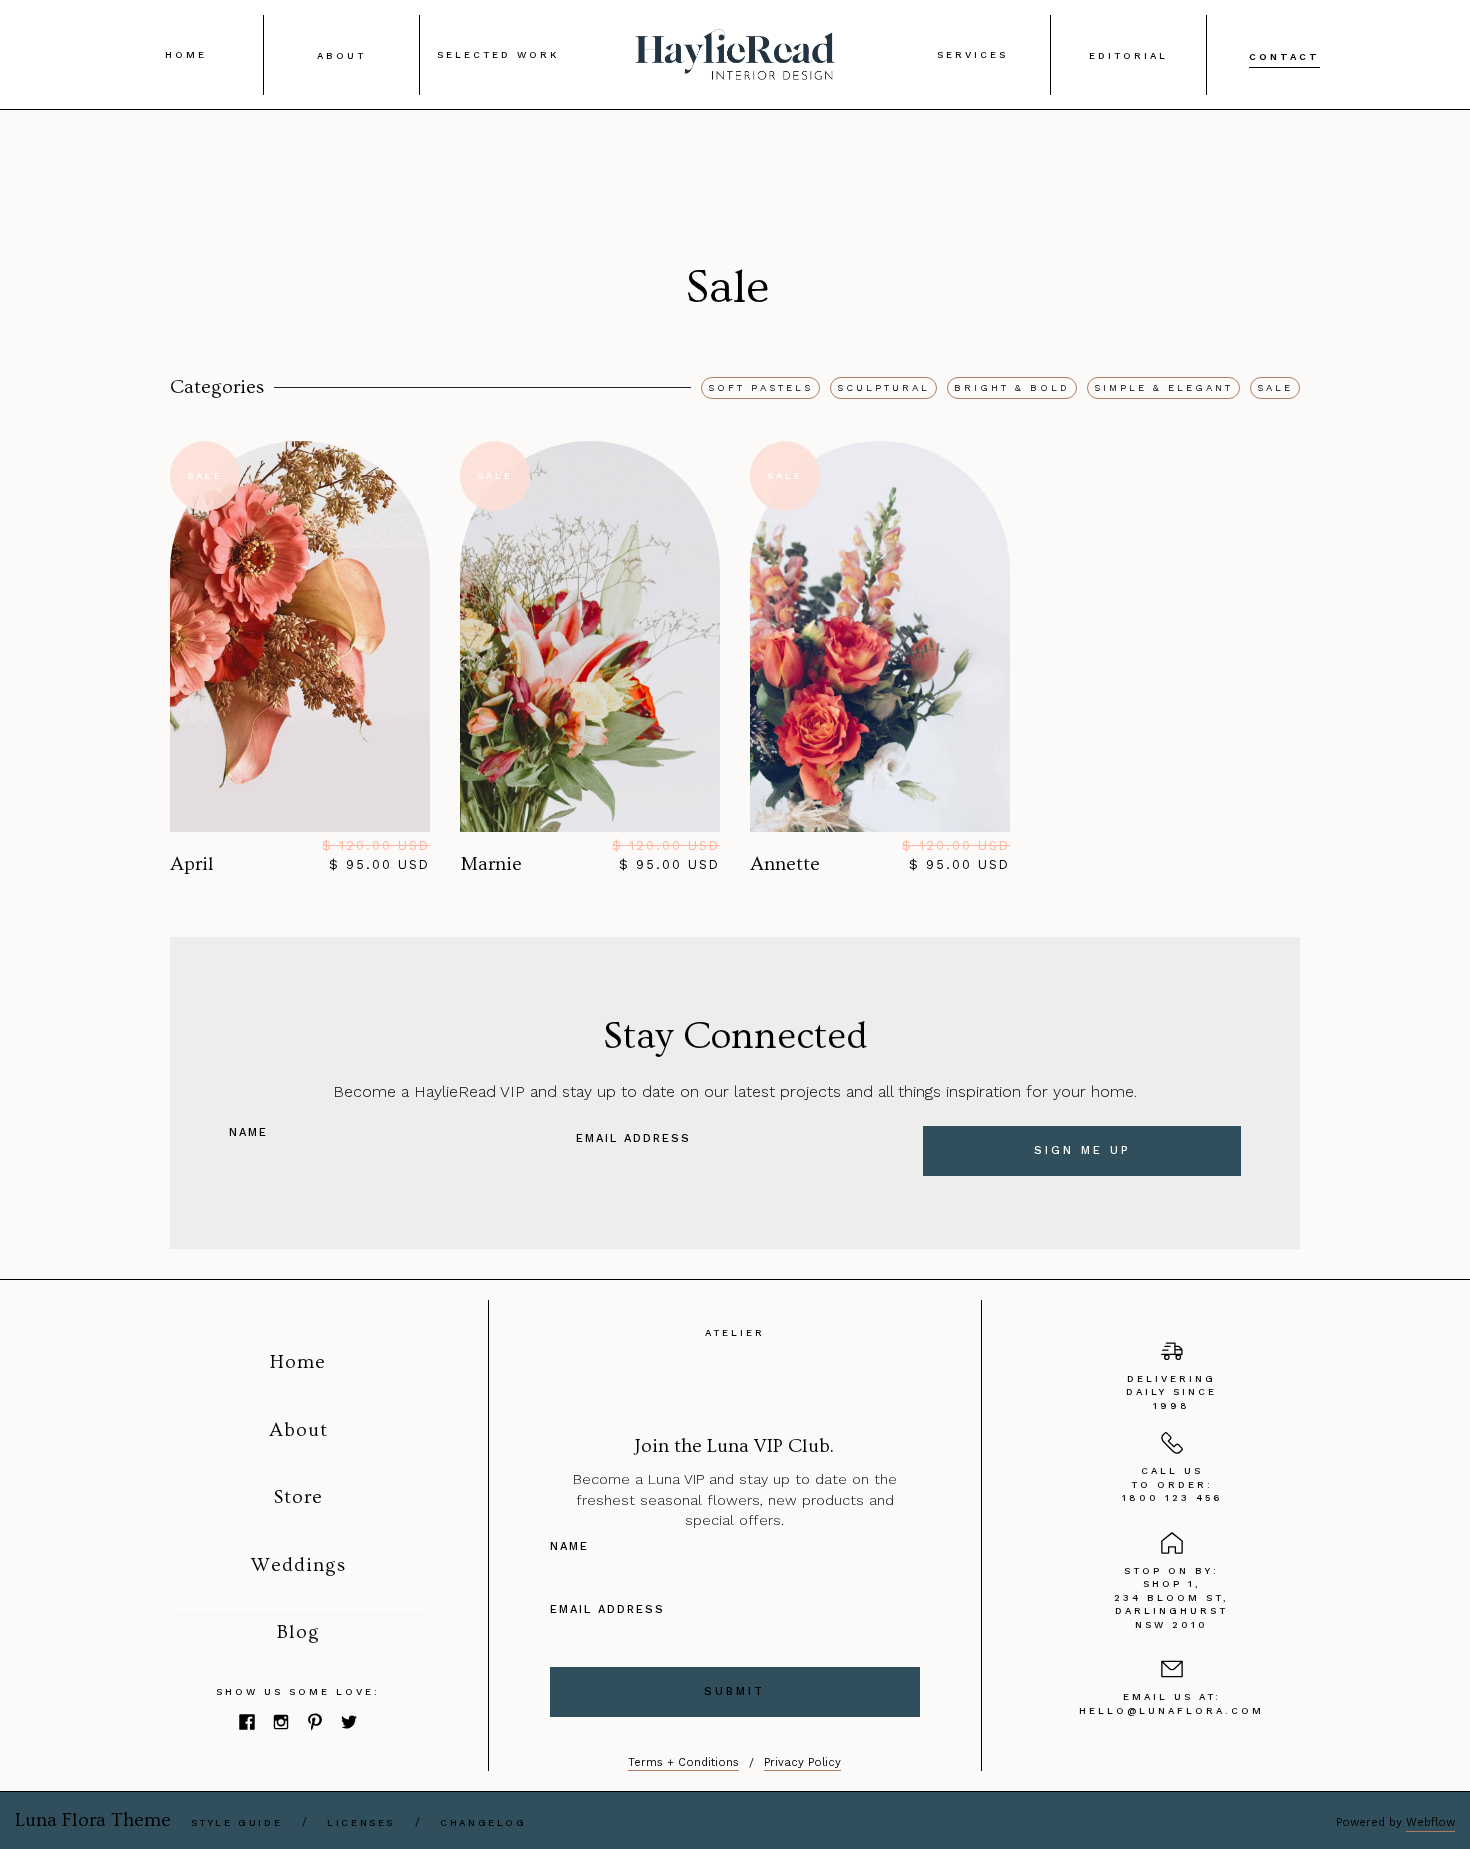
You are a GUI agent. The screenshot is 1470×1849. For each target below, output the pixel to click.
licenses (361, 1822)
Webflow (1430, 1822)
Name (248, 1132)
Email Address (633, 1138)
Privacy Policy (802, 1762)
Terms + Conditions (683, 1762)
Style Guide (237, 1822)
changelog (483, 1822)
